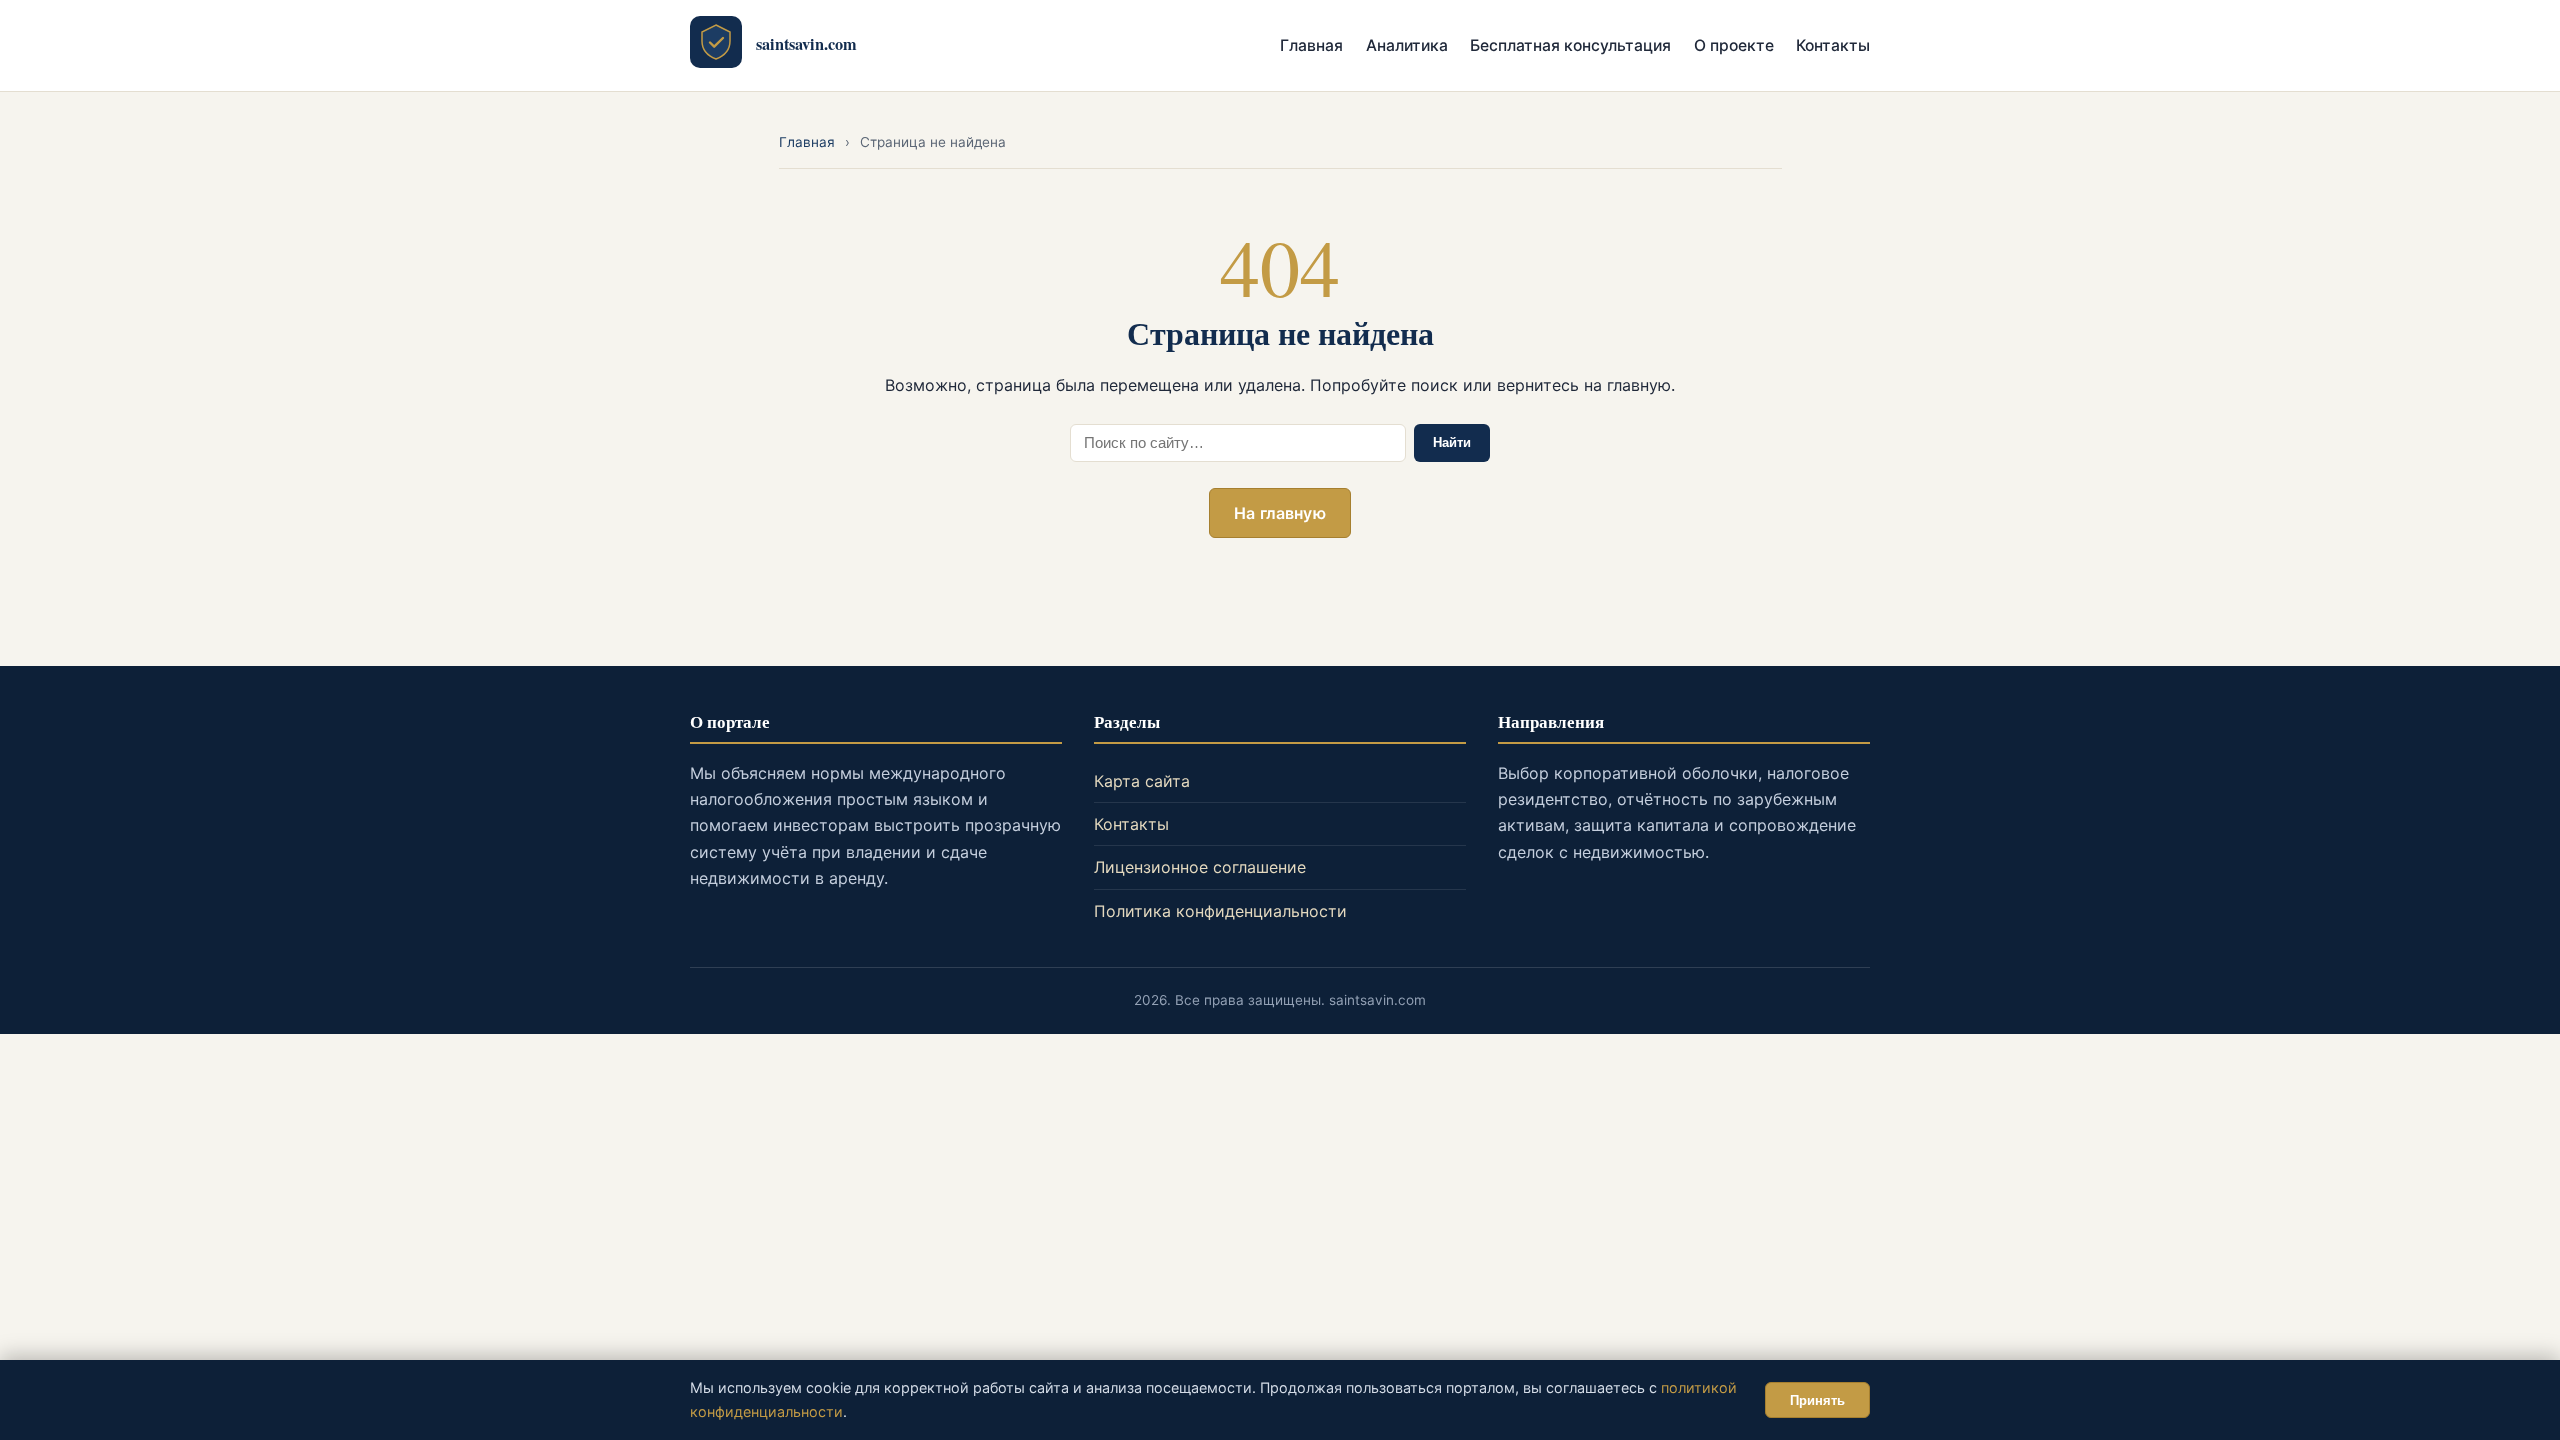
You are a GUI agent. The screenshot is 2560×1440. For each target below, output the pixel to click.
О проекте (1734, 45)
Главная (1311, 45)
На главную (1280, 513)
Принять (1817, 1400)
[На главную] (716, 45)
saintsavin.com (806, 44)
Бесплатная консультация (1570, 45)
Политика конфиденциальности (1220, 911)
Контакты (1833, 45)
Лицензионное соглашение (1200, 867)
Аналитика (1407, 45)
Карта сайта (1142, 781)
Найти (1452, 442)
